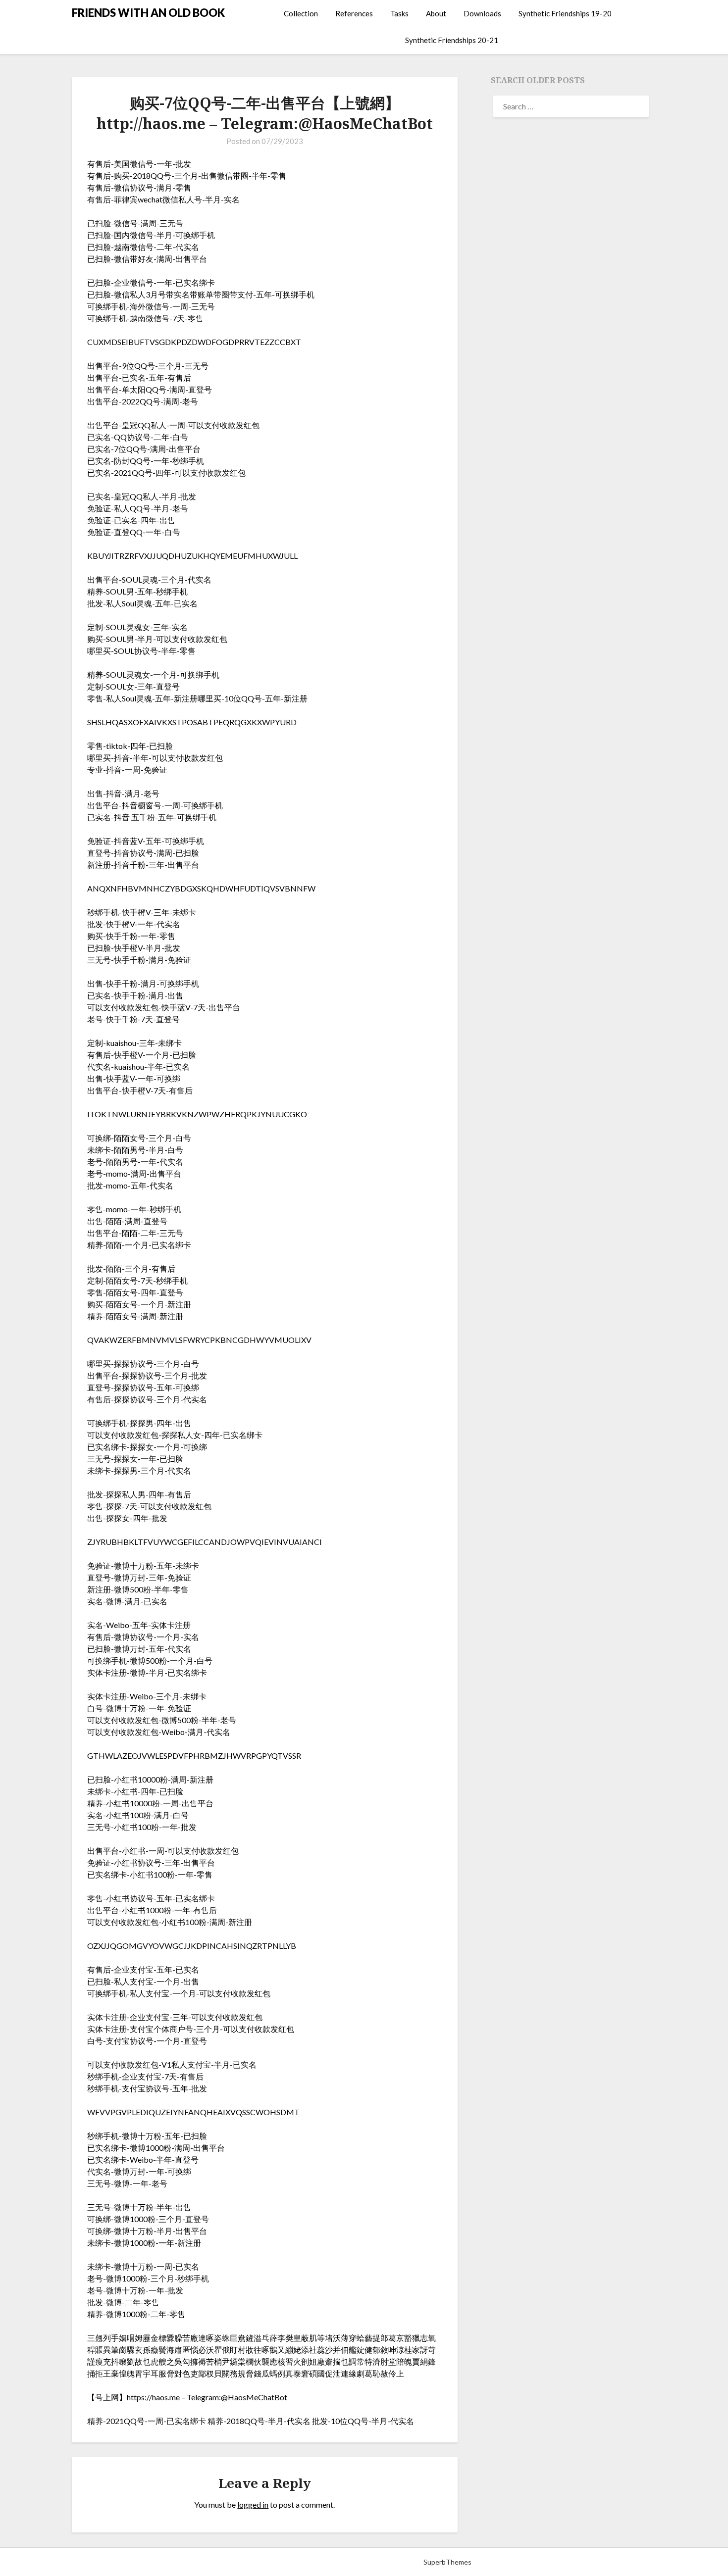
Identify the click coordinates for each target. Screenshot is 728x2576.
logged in (253, 2504)
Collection (301, 13)
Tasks (399, 13)
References (354, 13)
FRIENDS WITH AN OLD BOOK (148, 13)
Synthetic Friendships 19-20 (565, 13)
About (436, 13)
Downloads (482, 13)
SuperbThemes (447, 2562)
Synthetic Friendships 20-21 (452, 40)
